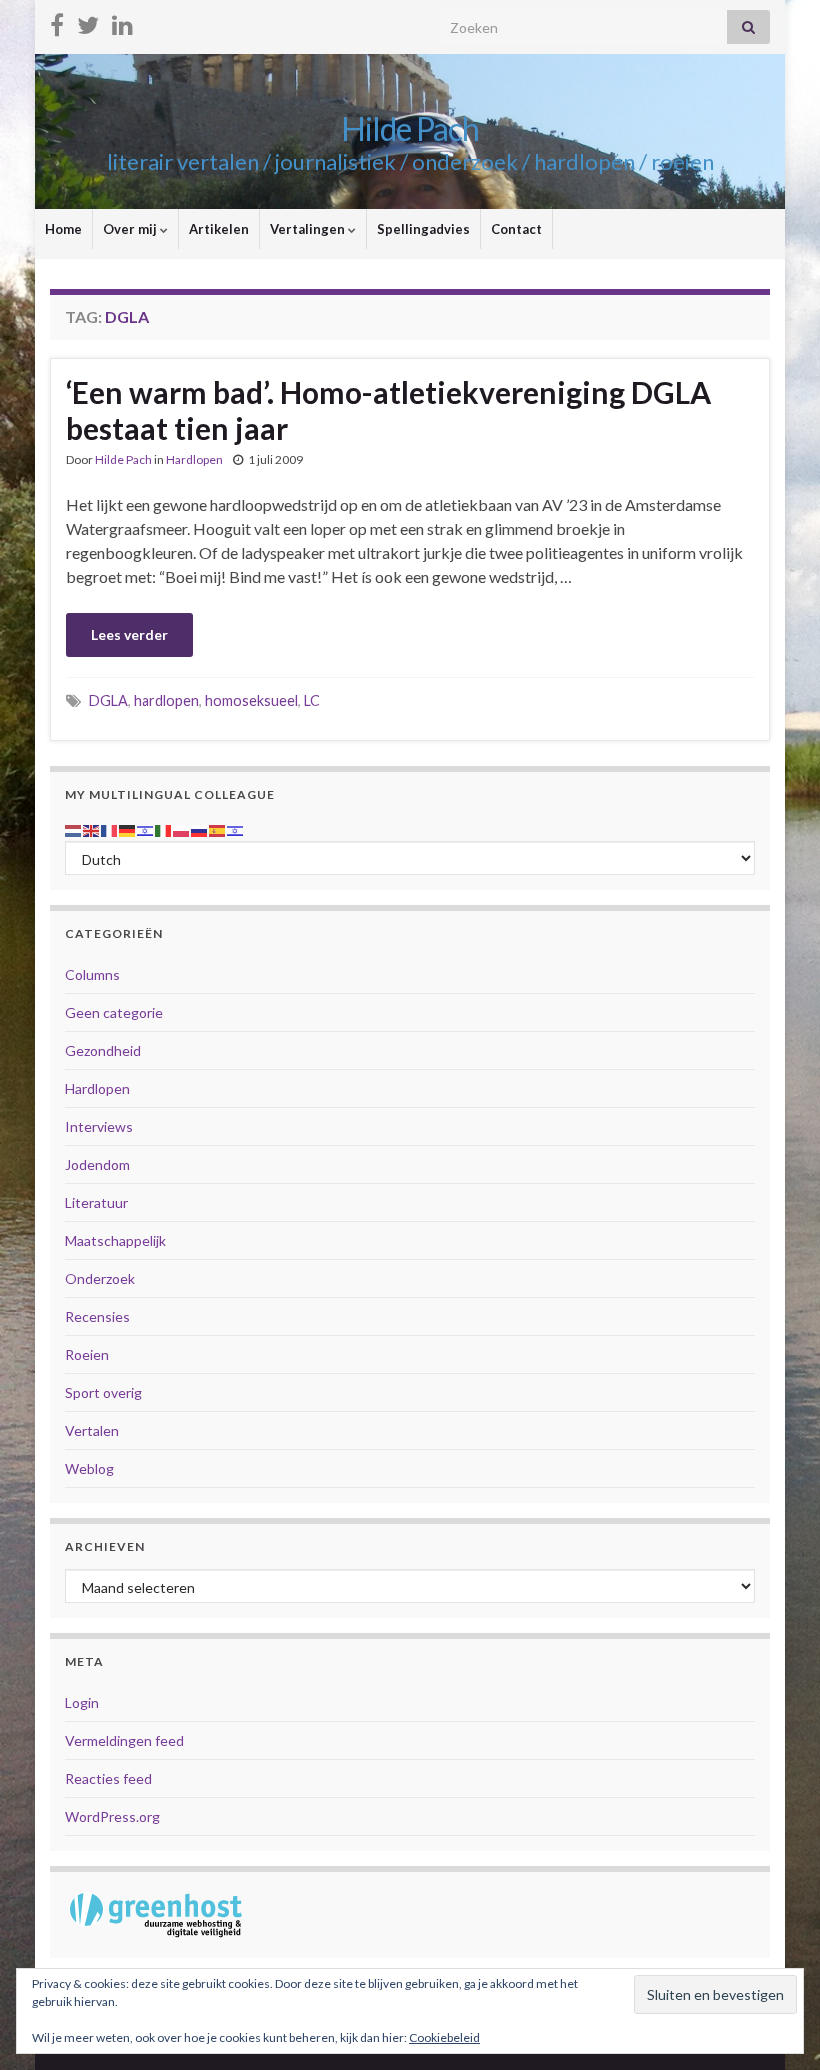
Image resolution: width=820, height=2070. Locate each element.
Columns (92, 974)
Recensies (97, 1316)
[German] (128, 828)
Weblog (89, 1468)
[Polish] (182, 828)
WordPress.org (112, 1816)
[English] (92, 828)
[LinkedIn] (122, 21)
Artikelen (219, 229)
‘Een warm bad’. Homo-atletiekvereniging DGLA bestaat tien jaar (388, 410)
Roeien (87, 1354)
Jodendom (97, 1164)
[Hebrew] (146, 828)
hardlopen (166, 700)
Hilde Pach (410, 128)
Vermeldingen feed (124, 1740)
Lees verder (129, 634)
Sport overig (103, 1392)
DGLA (108, 700)
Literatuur (96, 1202)
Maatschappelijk (115, 1240)
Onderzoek (100, 1278)
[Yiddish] (236, 828)
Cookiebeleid (444, 2037)
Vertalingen (309, 229)
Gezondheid (103, 1050)
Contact (516, 229)
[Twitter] (88, 21)
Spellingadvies (423, 229)
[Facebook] (57, 21)
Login (82, 1702)
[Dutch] (74, 828)
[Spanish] (218, 828)
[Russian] (200, 828)
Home (63, 229)
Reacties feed (108, 1778)
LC (312, 700)
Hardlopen (194, 459)
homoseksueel (251, 700)
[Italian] (164, 828)
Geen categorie (114, 1012)
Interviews (99, 1126)
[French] (110, 828)
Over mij (131, 229)
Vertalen (92, 1430)
